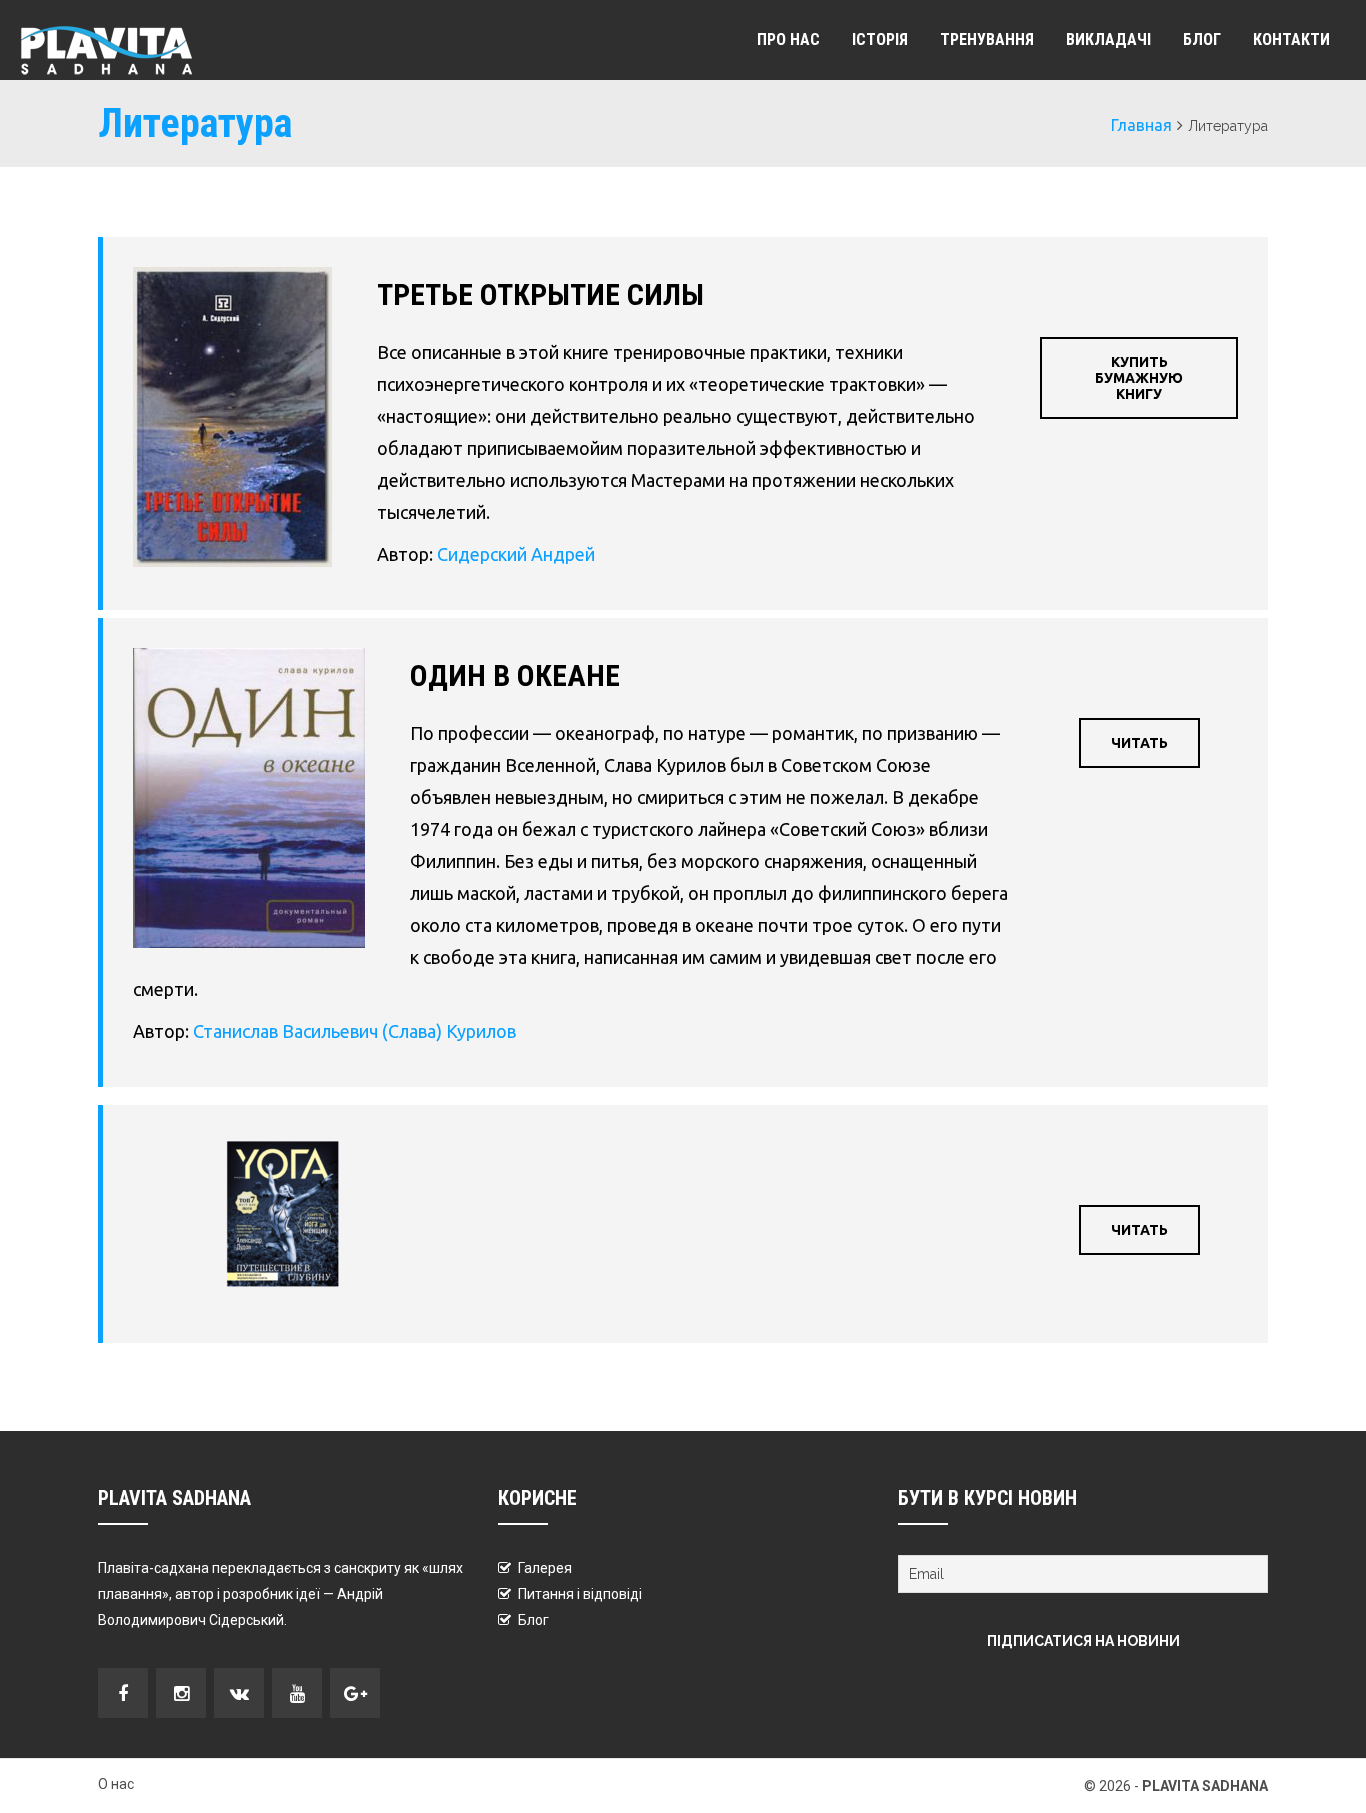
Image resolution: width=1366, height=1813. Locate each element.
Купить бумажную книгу (1139, 378)
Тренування (987, 39)
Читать (1139, 743)
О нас (116, 1784)
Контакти (1291, 39)
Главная (1141, 125)
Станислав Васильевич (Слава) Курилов (354, 1031)
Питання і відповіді (580, 1594)
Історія (880, 39)
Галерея (545, 1568)
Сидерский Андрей (516, 554)
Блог (1202, 39)
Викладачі (1108, 39)
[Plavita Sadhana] (106, 50)
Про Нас (788, 39)
